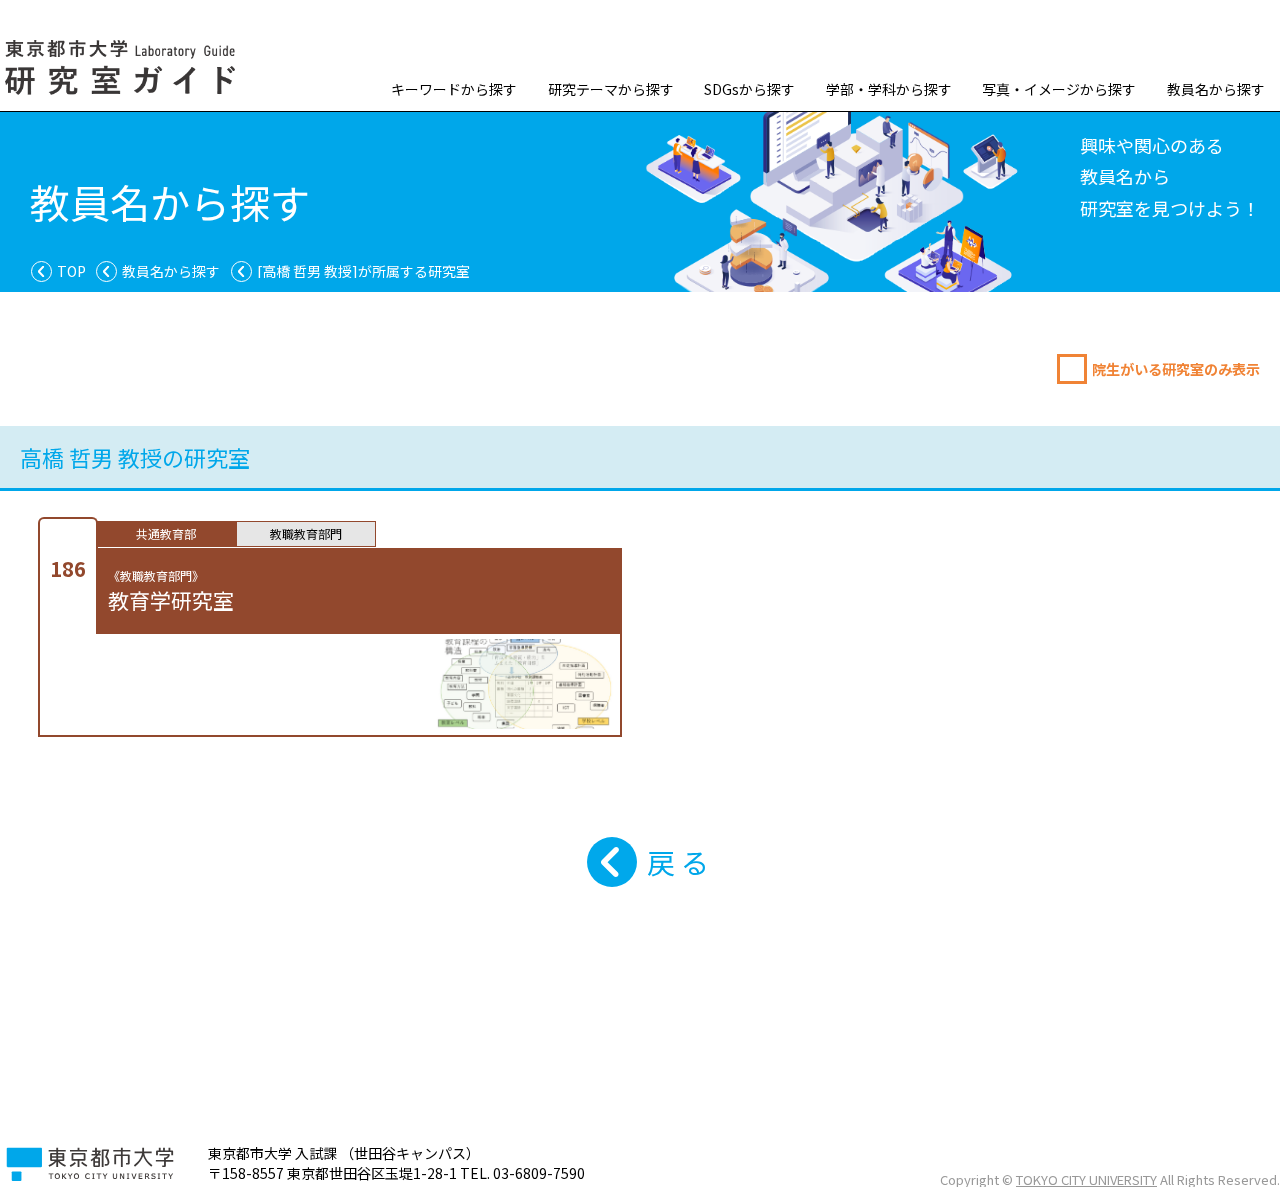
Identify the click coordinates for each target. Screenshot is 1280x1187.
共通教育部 (166, 533)
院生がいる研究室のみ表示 (1176, 369)
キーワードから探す (454, 89)
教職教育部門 (306, 533)
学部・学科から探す (889, 89)
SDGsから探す (749, 89)
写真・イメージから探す (1059, 89)
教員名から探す (1216, 89)
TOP (71, 271)
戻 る (678, 862)
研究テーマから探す (611, 89)
